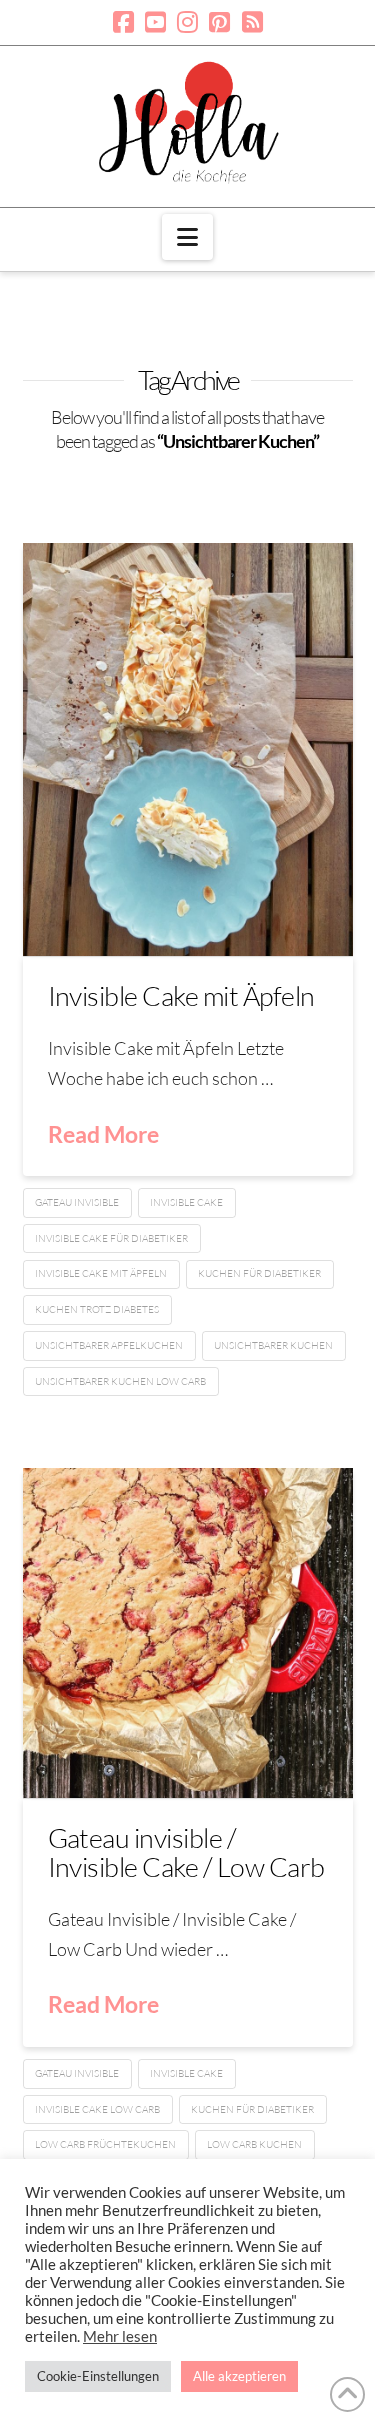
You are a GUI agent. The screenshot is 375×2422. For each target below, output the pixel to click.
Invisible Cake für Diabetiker (111, 1238)
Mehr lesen (120, 2336)
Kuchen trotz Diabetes (97, 1309)
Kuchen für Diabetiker (259, 1273)
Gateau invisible (77, 1202)
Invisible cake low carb (97, 2109)
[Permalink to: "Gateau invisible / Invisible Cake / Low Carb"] (188, 1633)
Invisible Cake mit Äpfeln (181, 995)
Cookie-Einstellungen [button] (98, 2376)
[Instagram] (187, 22)
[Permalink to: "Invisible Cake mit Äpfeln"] (188, 749)
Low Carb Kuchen (254, 2144)
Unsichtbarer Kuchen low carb (120, 1381)
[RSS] (252, 22)
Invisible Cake (186, 1202)
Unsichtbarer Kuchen (273, 1345)
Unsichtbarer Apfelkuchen (109, 1345)
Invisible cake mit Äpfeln (101, 1273)
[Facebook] (123, 22)
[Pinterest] (219, 22)
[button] (187, 237)
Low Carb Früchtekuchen (105, 2144)
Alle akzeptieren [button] (239, 2376)
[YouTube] (155, 22)
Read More (103, 1134)
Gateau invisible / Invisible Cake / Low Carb (186, 1851)
